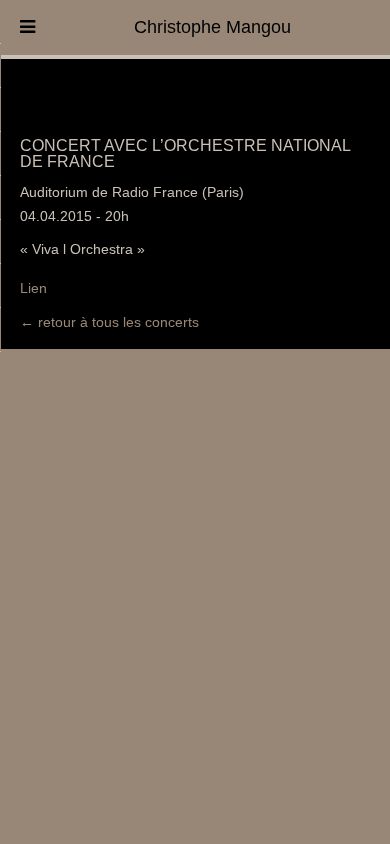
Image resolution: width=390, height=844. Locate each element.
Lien (33, 288)
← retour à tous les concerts (109, 322)
